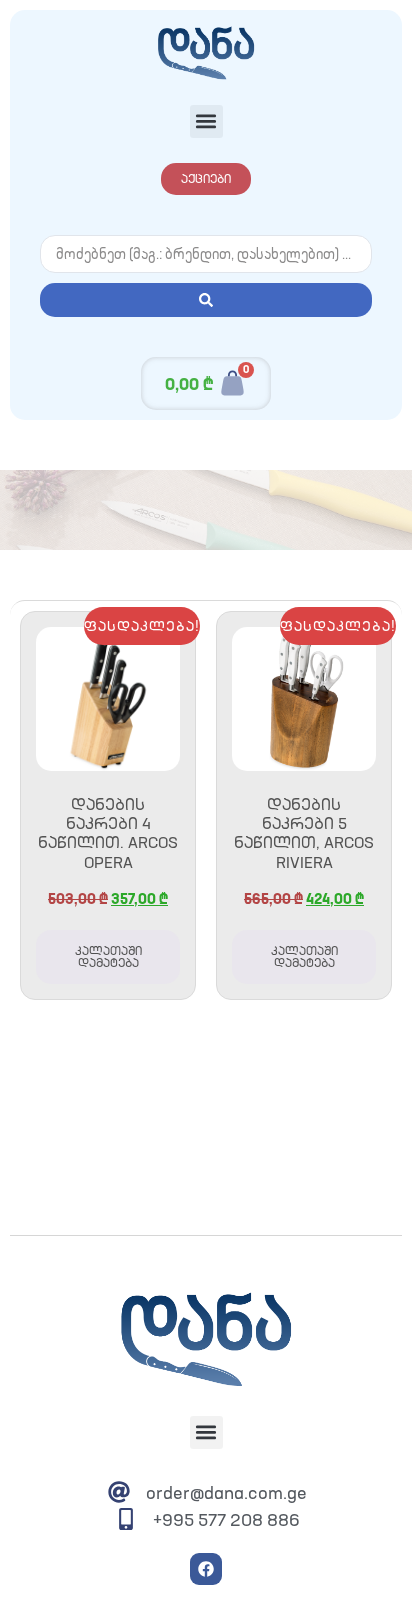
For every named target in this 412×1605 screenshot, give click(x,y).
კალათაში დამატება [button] (108, 956)
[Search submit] (206, 300)
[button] (206, 121)
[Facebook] (206, 1569)
